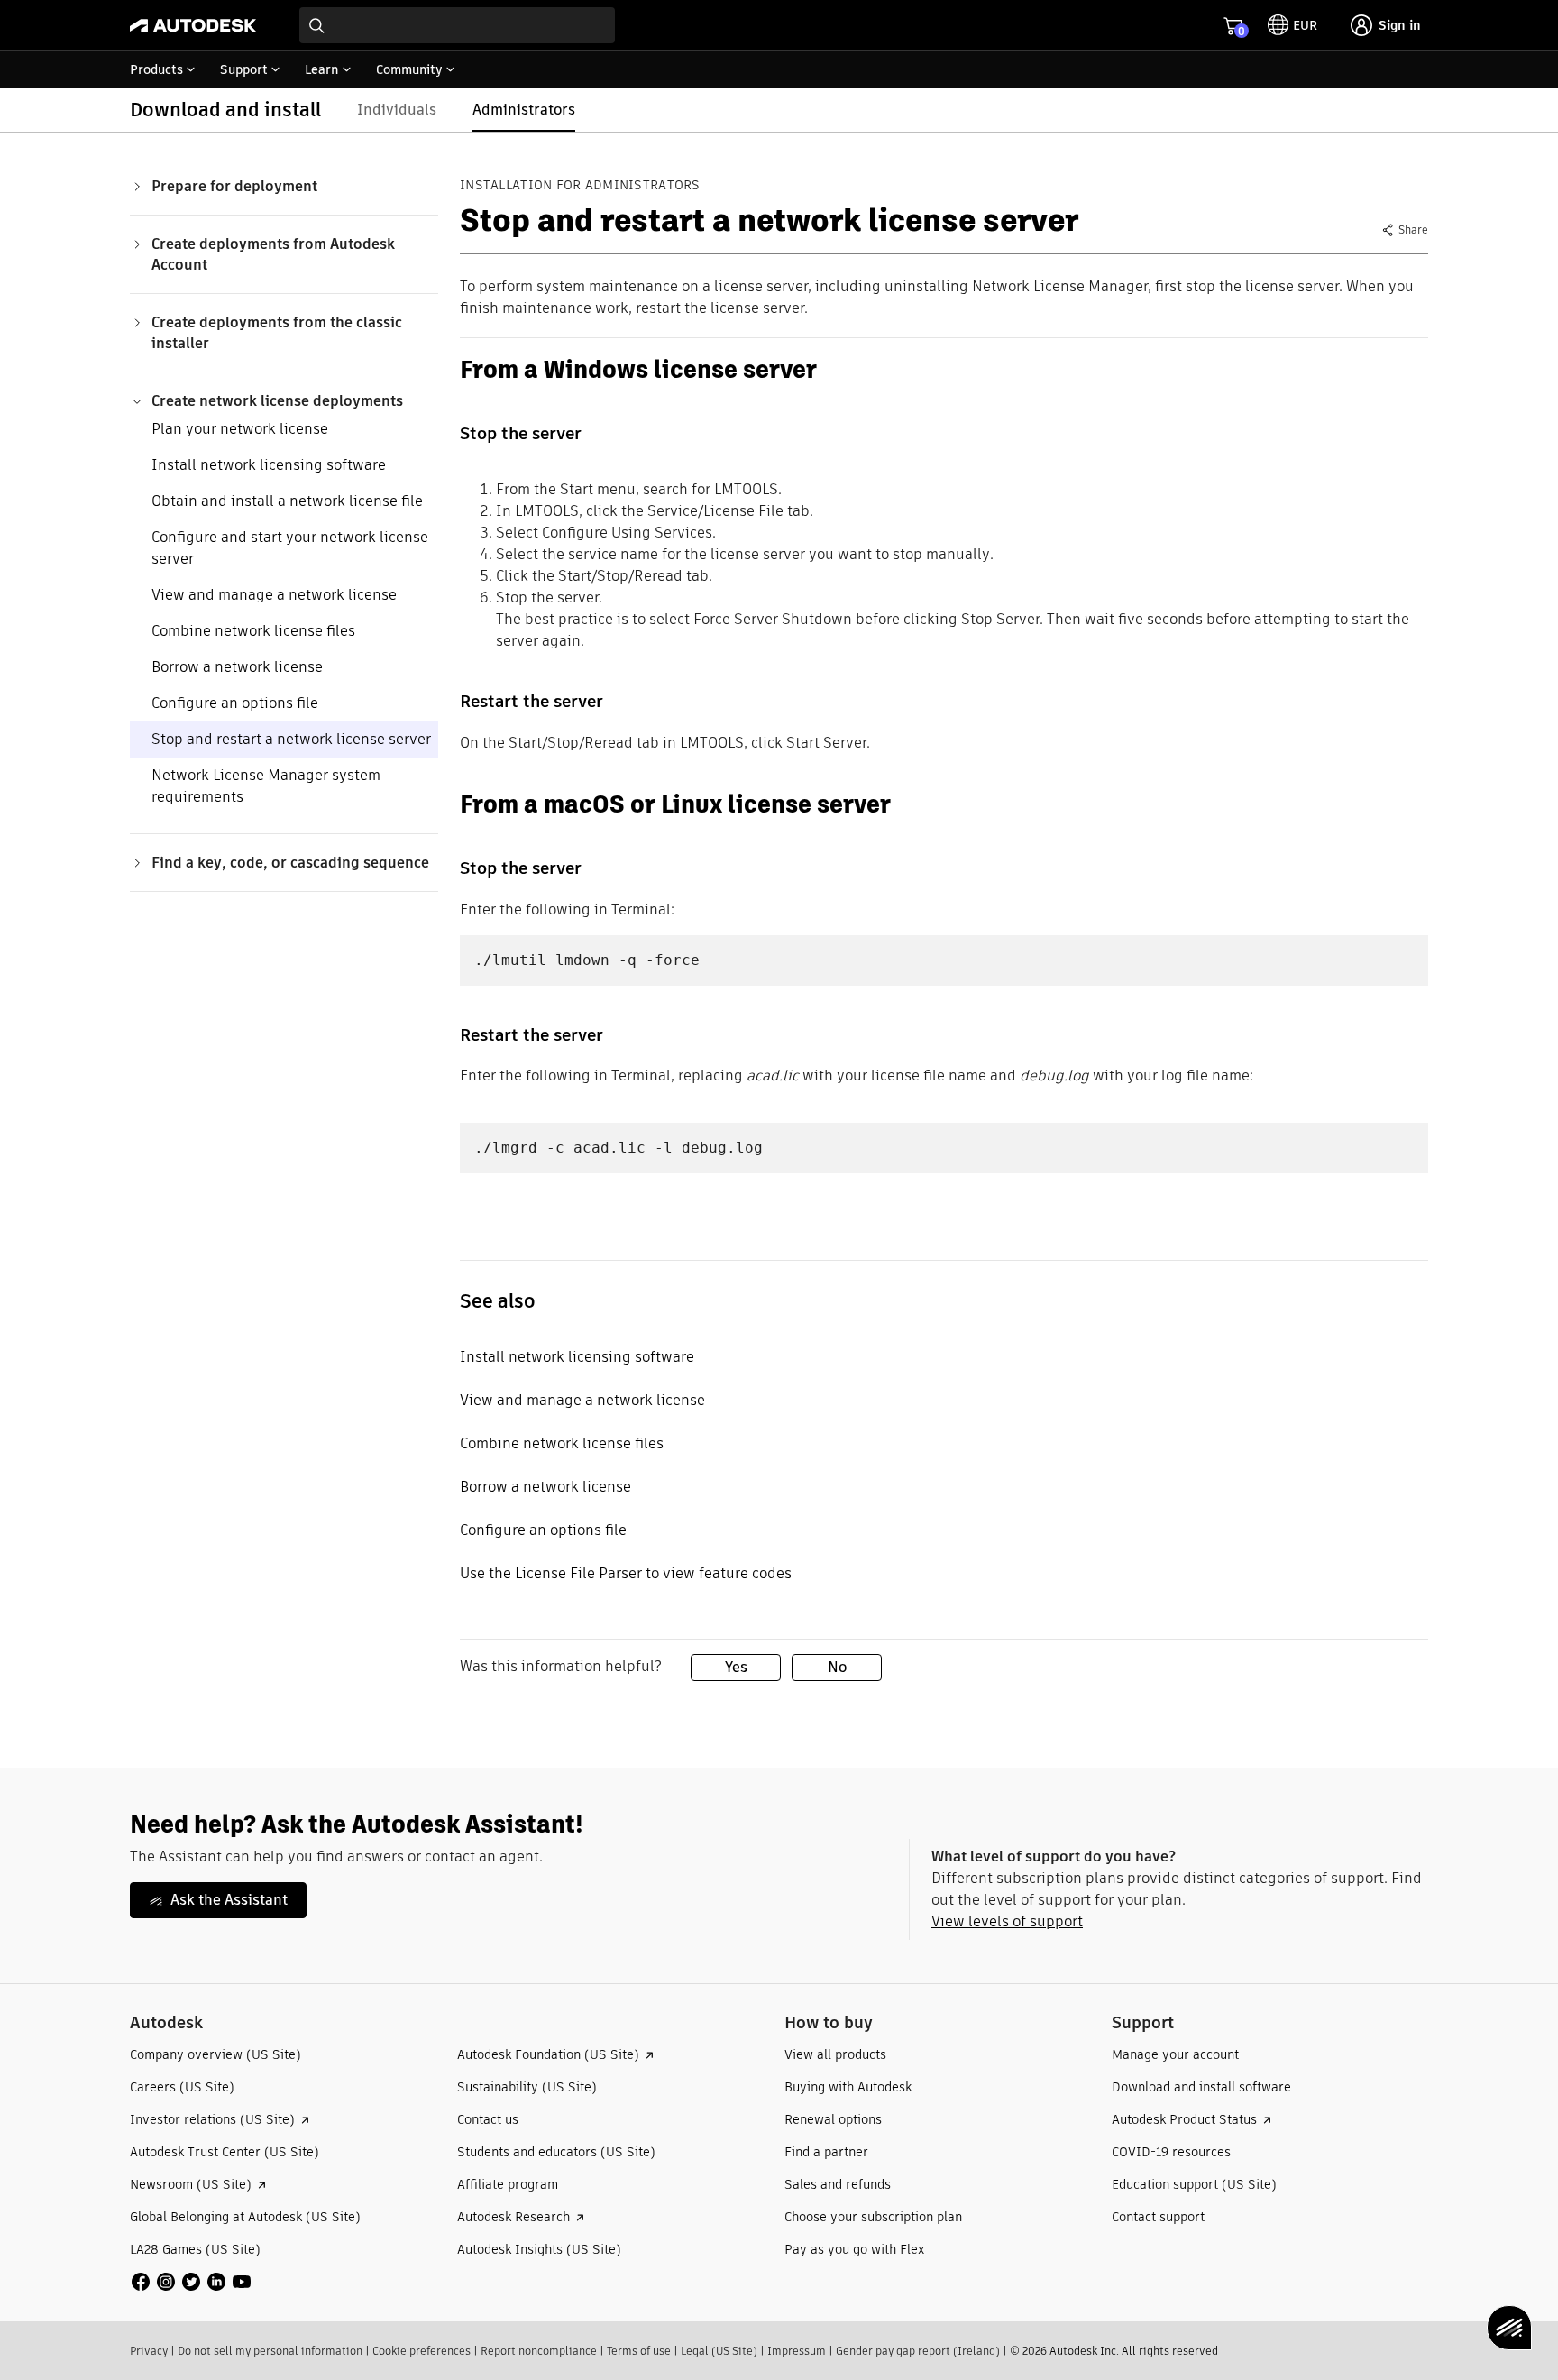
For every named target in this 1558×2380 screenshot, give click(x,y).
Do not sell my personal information (270, 2351)
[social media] (191, 2282)
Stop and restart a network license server (291, 739)
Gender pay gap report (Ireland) (918, 2351)
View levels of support (1007, 1921)
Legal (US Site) (719, 2351)
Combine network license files (253, 631)
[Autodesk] (193, 25)
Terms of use (639, 2351)
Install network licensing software (269, 465)
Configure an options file (235, 703)
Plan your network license (240, 429)
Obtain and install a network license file (287, 501)
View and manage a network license (274, 595)
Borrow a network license (237, 667)
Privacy (149, 2351)
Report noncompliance (539, 2351)
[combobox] (457, 25)
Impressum (797, 2351)
